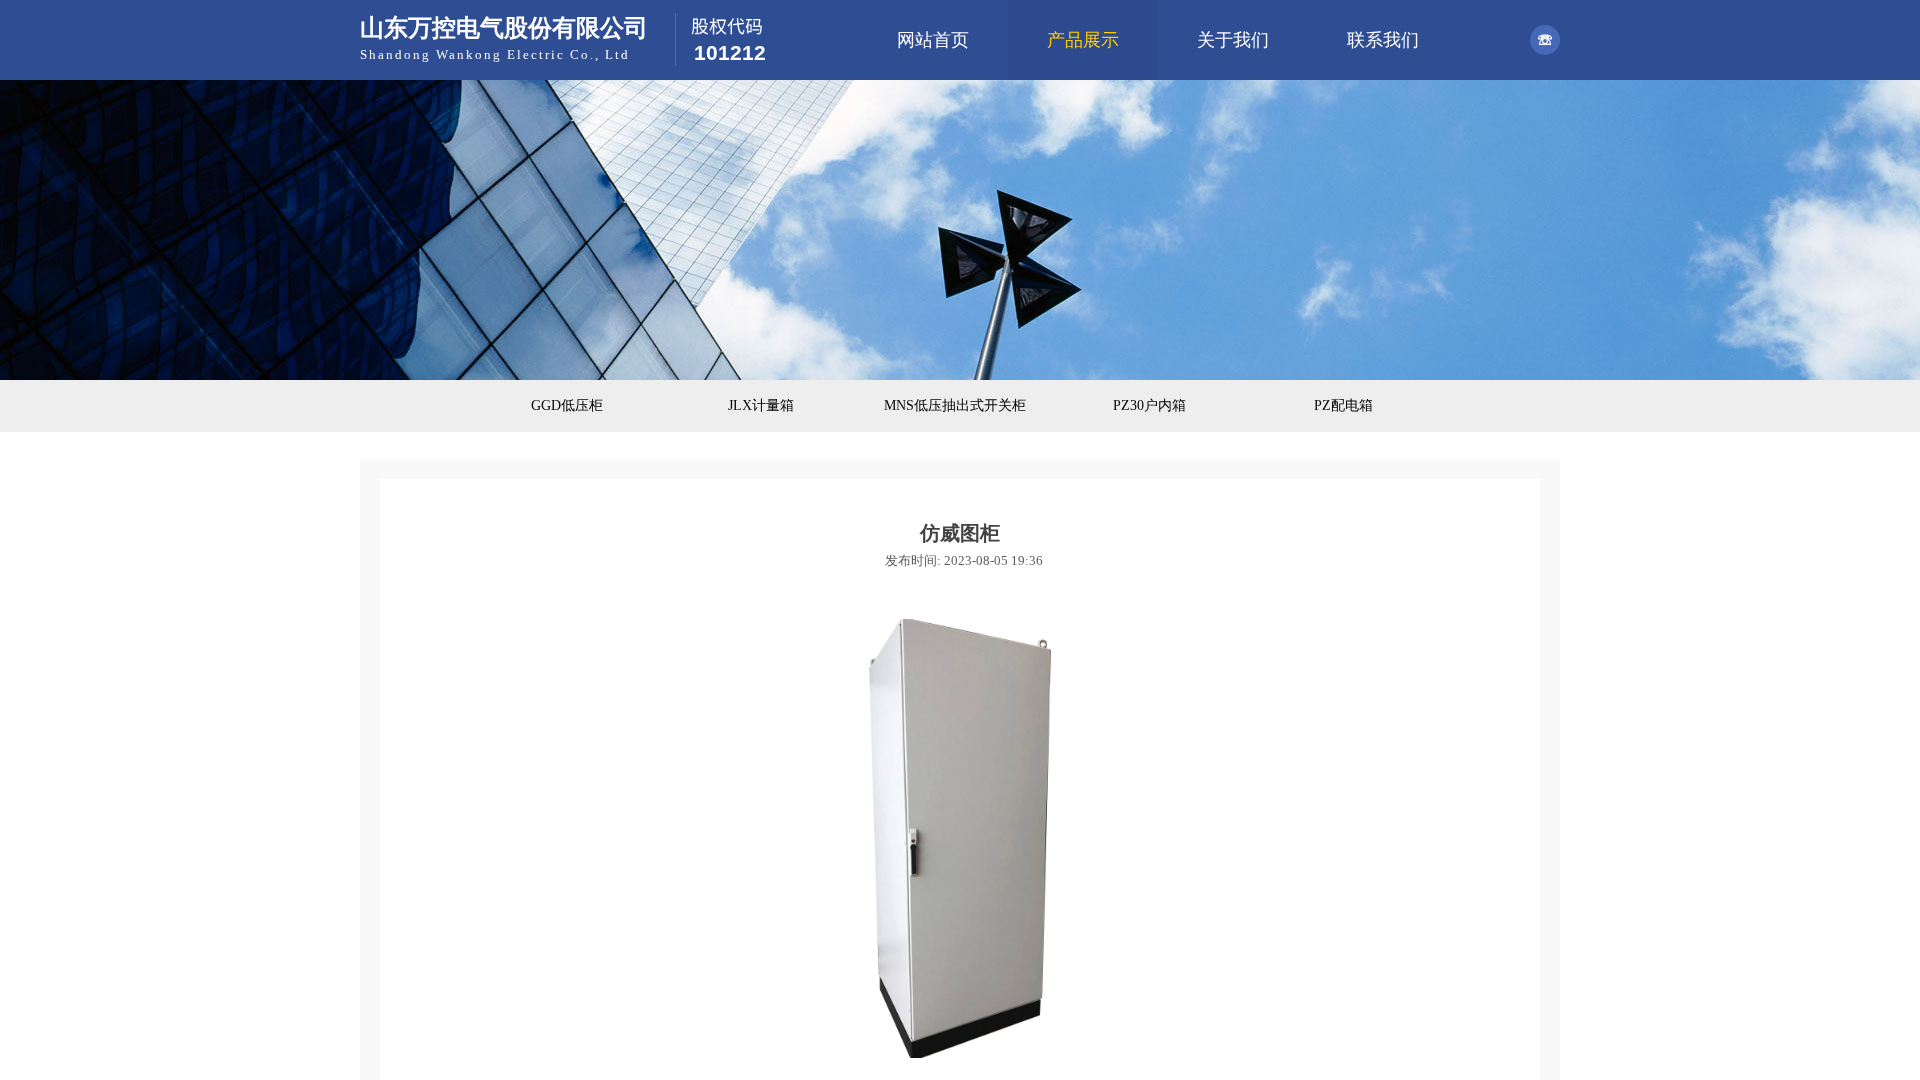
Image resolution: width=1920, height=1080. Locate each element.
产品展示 (1083, 40)
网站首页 (933, 40)
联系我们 (1383, 40)
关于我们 (1233, 40)
